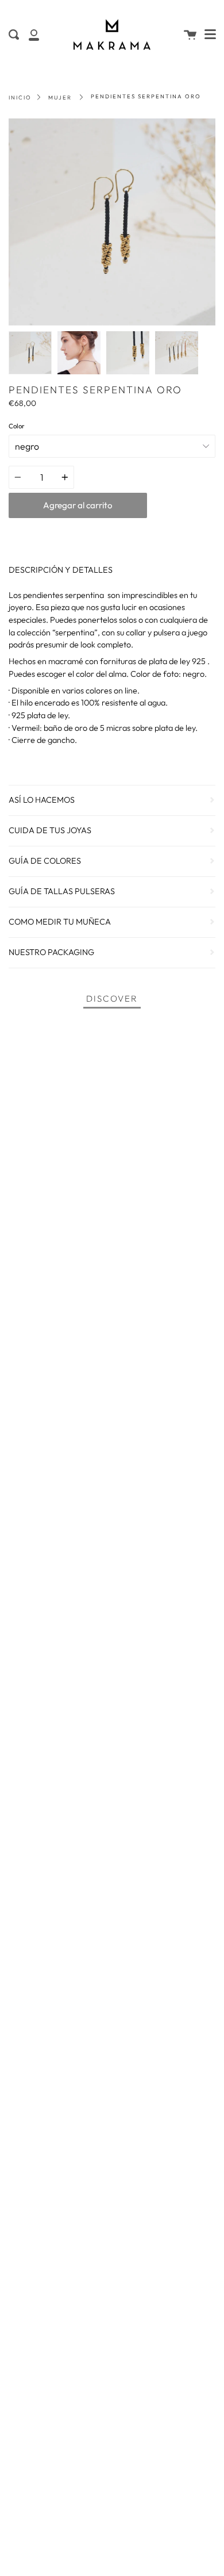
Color (17, 426)
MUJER (60, 97)
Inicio (20, 97)
